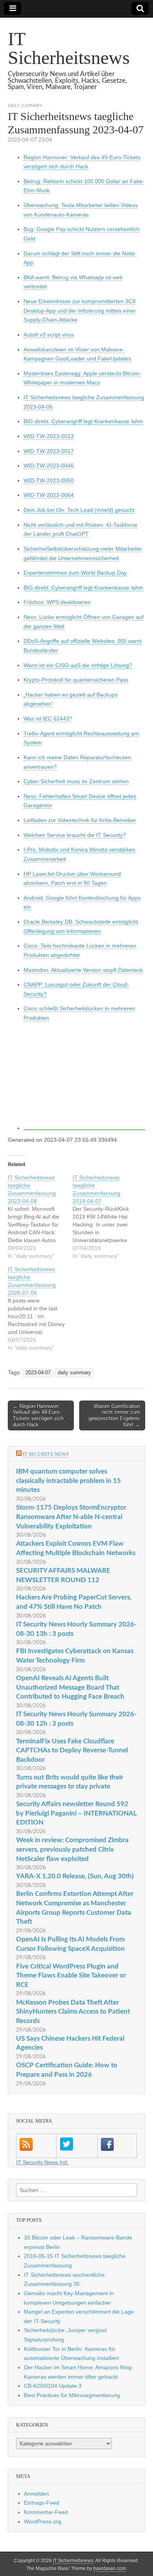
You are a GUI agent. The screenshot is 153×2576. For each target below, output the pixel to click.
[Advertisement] (84, 1079)
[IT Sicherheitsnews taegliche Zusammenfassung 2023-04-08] (40, 1217)
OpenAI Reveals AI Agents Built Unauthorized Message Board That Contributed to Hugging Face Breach (70, 1687)
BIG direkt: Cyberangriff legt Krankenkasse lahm (83, 421)
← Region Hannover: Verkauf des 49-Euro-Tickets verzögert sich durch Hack (38, 1415)
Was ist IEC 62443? (48, 719)
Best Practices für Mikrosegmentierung (72, 2395)
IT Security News (46, 1454)
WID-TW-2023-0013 (49, 436)
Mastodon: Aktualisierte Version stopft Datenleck (83, 970)
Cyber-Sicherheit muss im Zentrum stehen (76, 781)
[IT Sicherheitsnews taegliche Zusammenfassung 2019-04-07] (105, 1217)
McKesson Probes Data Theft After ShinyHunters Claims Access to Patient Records (73, 2012)
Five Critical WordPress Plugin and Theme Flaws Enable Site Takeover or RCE (71, 1976)
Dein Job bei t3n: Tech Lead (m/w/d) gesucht (79, 510)
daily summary (25, 106)
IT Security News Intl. (42, 2162)
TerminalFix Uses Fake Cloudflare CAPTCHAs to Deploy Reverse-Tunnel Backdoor (72, 1750)
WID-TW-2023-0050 (49, 480)
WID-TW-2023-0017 (49, 451)
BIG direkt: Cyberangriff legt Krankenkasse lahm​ (83, 588)
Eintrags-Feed (42, 2503)
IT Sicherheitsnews (69, 48)
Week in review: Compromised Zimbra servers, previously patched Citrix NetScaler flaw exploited (72, 1849)
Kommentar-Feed (46, 2512)
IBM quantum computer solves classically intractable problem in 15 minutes (68, 1481)
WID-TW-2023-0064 (49, 495)
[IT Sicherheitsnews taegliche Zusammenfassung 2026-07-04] (40, 1308)
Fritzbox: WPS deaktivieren (57, 602)
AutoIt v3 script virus (49, 335)
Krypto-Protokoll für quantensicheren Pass (76, 680)
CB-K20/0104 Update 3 (53, 2386)
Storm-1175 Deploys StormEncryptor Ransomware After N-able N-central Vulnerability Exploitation (71, 1517)
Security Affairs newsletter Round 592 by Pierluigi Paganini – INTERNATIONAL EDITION (76, 1813)
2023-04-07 (38, 1373)
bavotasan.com (110, 2569)
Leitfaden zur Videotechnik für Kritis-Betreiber (80, 820)
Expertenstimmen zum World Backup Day (75, 573)
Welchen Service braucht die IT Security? (75, 835)
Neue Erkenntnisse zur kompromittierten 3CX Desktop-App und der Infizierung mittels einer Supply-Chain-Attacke (80, 310)
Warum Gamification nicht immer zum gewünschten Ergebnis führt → (114, 1415)
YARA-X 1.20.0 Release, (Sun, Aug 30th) (75, 1876)
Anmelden (36, 2494)
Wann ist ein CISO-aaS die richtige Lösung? (78, 665)
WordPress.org (43, 2521)
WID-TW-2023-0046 (49, 466)
